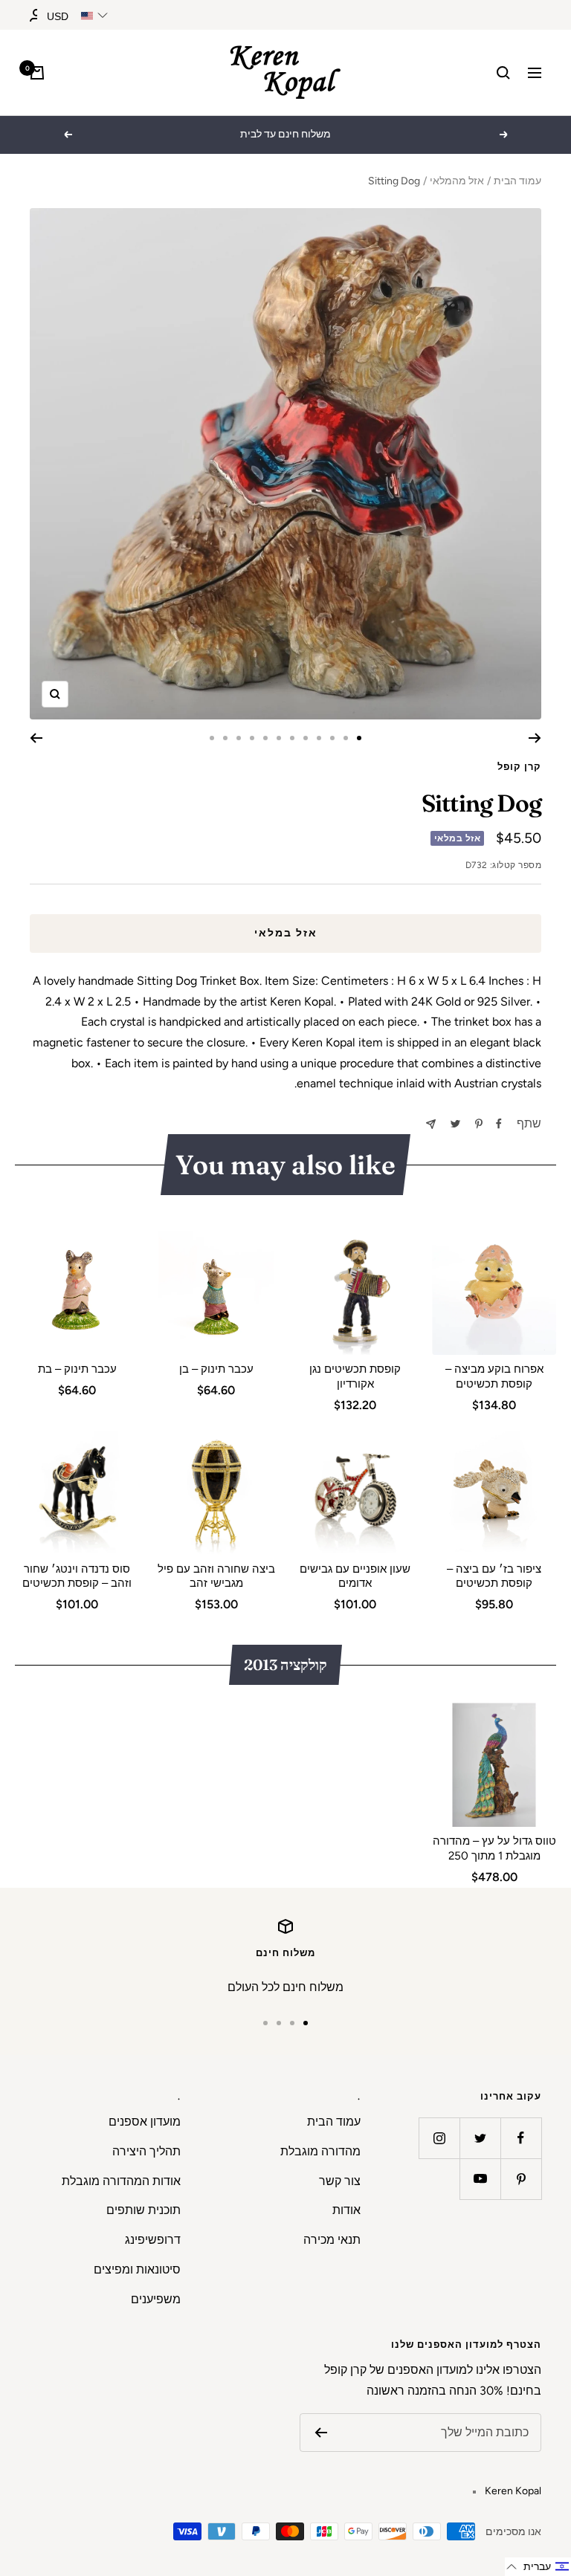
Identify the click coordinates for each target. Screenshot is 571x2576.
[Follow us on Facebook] (521, 2138)
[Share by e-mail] (431, 1124)
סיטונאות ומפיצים (137, 2269)
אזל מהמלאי (457, 181)
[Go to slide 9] (252, 738)
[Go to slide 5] (306, 738)
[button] (538, 2567)
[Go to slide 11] (225, 738)
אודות (346, 2210)
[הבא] (36, 738)
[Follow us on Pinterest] (521, 2179)
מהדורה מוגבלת (320, 2151)
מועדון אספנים (145, 2122)
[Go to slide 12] (212, 738)
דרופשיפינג (153, 2240)
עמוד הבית (517, 181)
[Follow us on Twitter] (480, 2138)
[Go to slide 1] (359, 738)
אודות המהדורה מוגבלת (121, 2181)
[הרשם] (321, 2433)
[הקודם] (535, 738)
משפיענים (156, 2299)
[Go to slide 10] (239, 738)
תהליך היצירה (146, 2151)
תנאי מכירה (332, 2240)
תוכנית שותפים (143, 2210)
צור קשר (340, 2181)
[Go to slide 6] (292, 738)
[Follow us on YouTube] (480, 2179)
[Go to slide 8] (265, 738)
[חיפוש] (503, 73)
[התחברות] (36, 15)
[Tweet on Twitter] (455, 1124)
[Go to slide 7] (279, 738)
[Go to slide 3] (332, 738)
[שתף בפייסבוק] (499, 1124)
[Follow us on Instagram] (439, 2138)
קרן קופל (519, 767)
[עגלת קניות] (37, 73)
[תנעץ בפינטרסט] (479, 1124)
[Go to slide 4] (319, 738)
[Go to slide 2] (346, 738)
